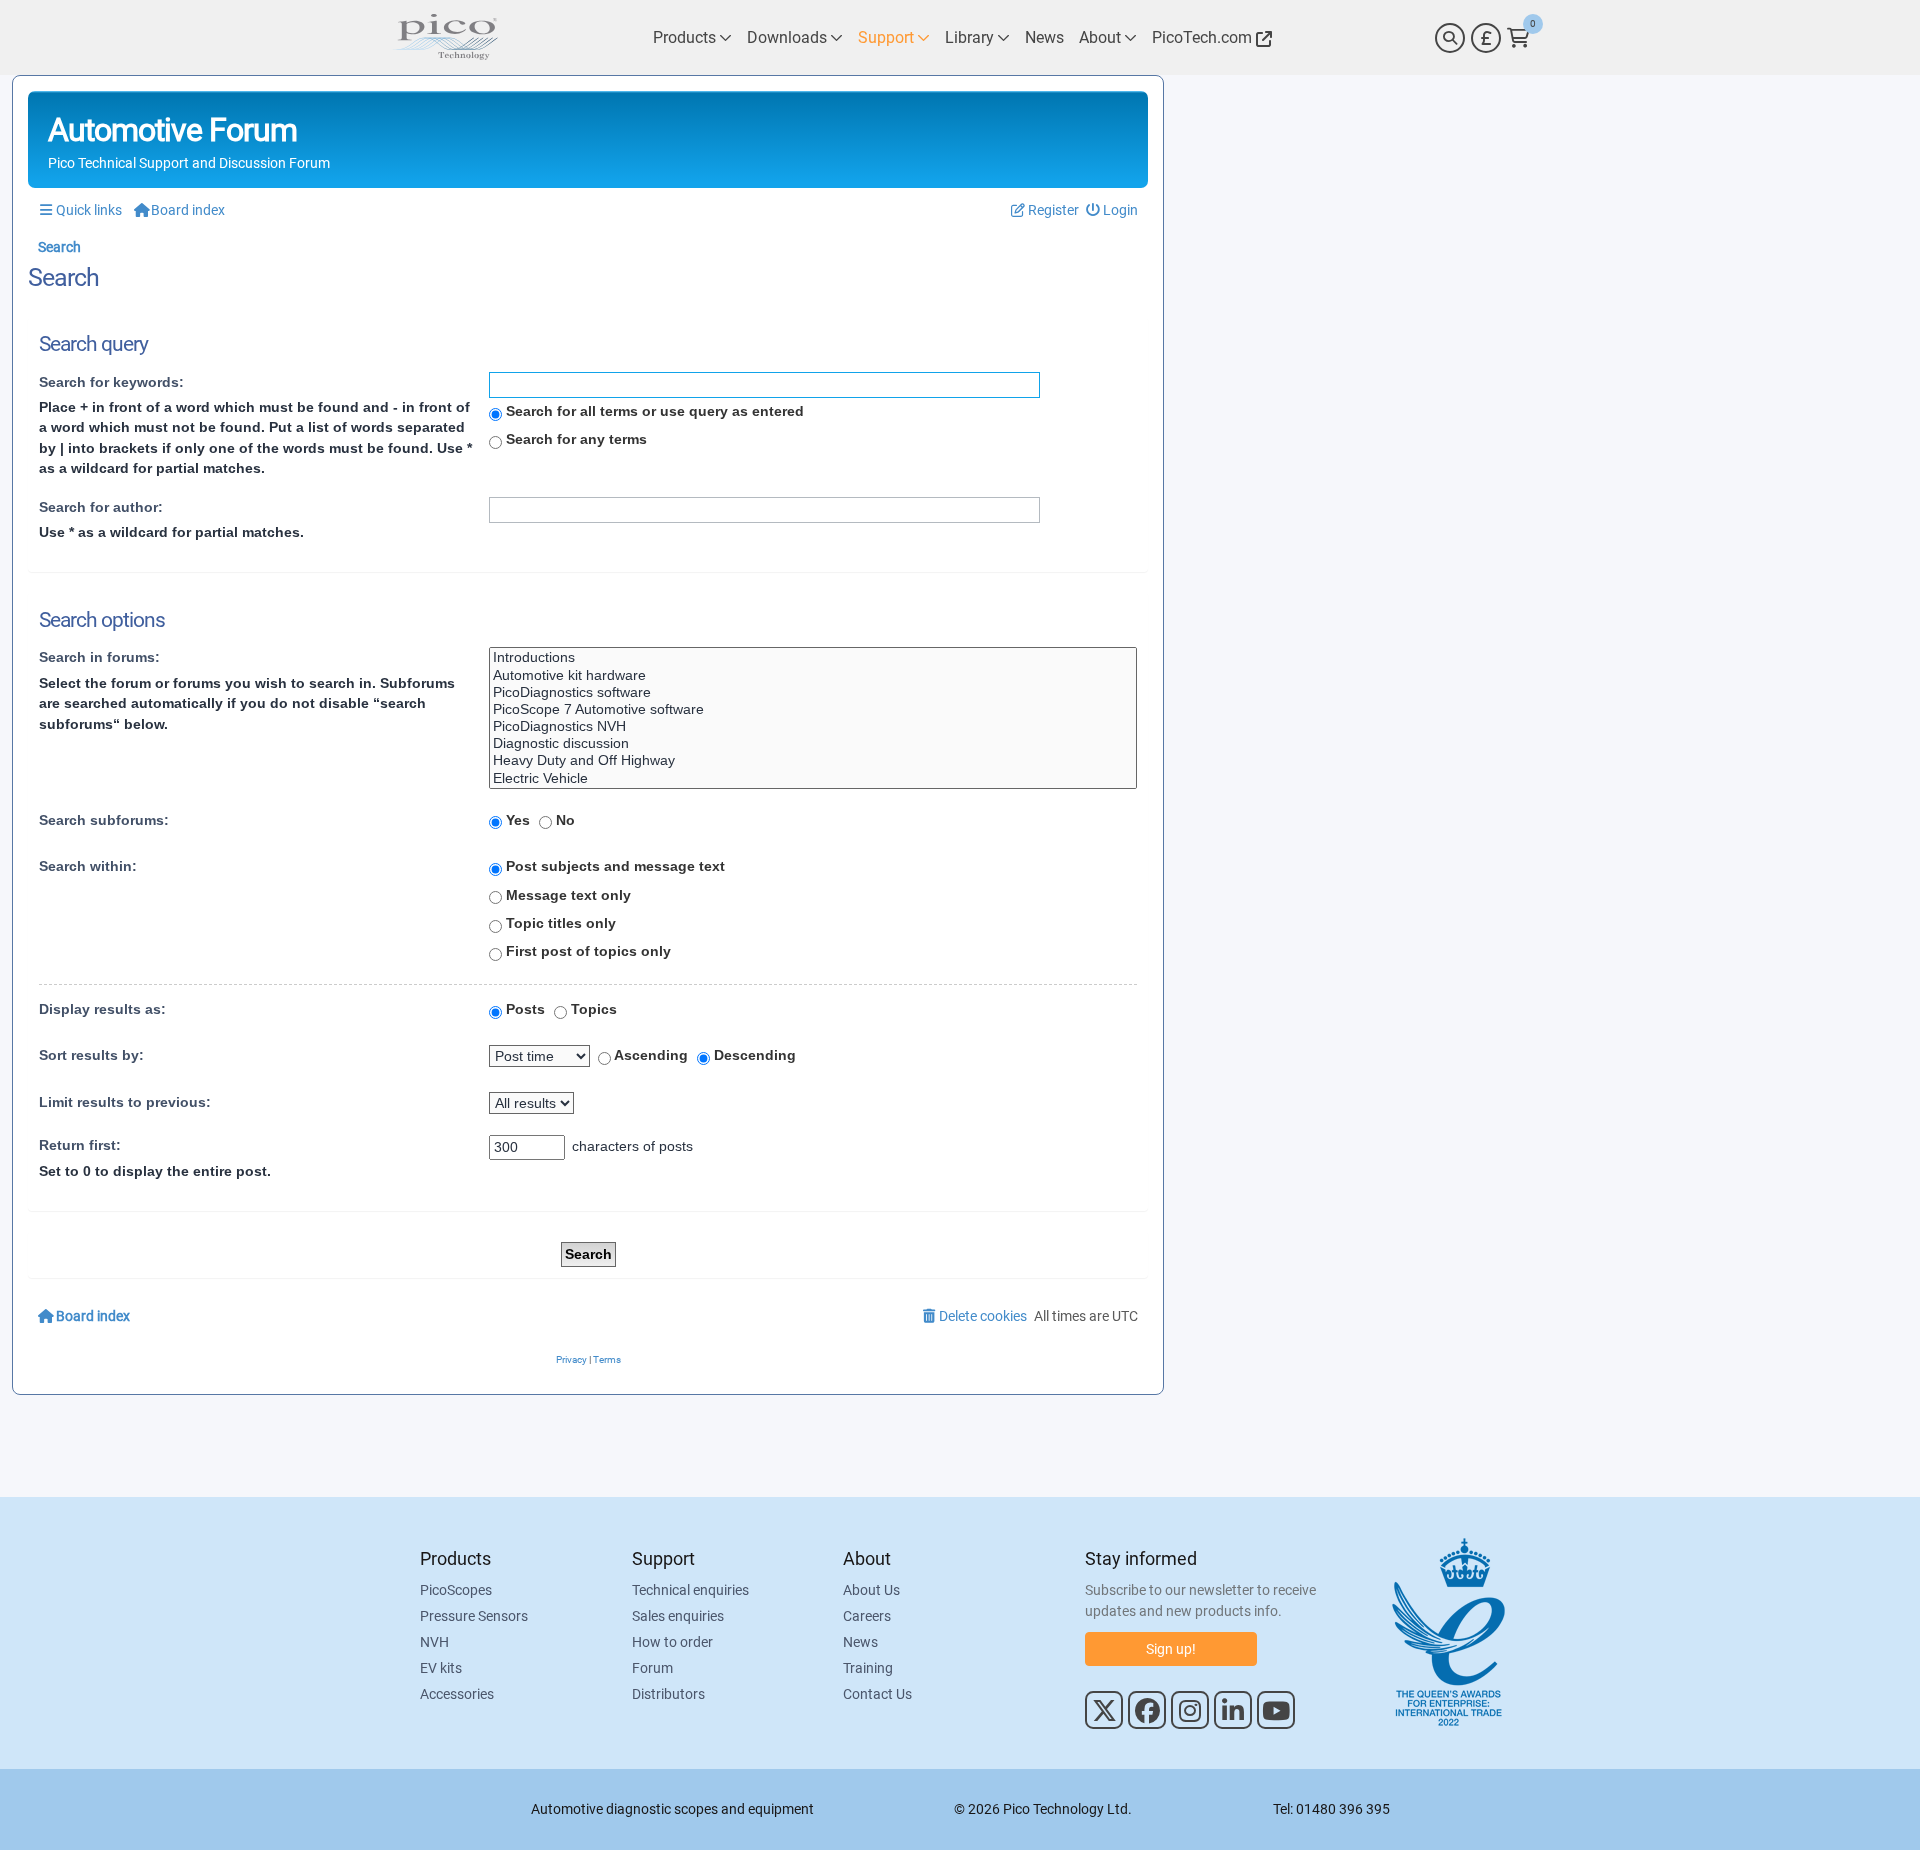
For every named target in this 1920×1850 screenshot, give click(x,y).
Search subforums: (104, 820)
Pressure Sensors (474, 1616)
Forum (652, 1668)
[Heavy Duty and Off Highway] (813, 760)
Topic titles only (559, 923)
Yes (516, 820)
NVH (434, 1642)
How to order (672, 1642)
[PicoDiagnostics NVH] (813, 726)
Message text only (566, 895)
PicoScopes (456, 1590)
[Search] (1450, 38)
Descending (753, 1055)
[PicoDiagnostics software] (813, 692)
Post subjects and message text (613, 866)
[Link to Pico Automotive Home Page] (445, 37)
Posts (523, 1009)
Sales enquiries (678, 1616)
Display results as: (102, 1009)
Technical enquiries (690, 1590)
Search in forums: (99, 657)
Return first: (80, 1145)
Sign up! (1171, 1649)
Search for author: (101, 507)
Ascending (649, 1055)
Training (868, 1668)
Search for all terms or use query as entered (653, 411)
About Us (871, 1590)
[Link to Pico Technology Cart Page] (1518, 38)
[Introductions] (813, 657)
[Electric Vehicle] (813, 778)
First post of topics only (586, 951)
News (860, 1642)
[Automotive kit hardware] (813, 675)
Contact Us (877, 1694)
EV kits (441, 1668)
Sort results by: (91, 1055)
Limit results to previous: (125, 1102)
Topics (592, 1009)
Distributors (668, 1694)
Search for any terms (574, 439)
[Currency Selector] (1486, 38)
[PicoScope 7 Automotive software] (813, 709)
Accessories (457, 1694)
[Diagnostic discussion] (813, 743)
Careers (867, 1616)
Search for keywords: (111, 382)
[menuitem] (1112, 210)
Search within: (88, 866)
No (563, 820)
